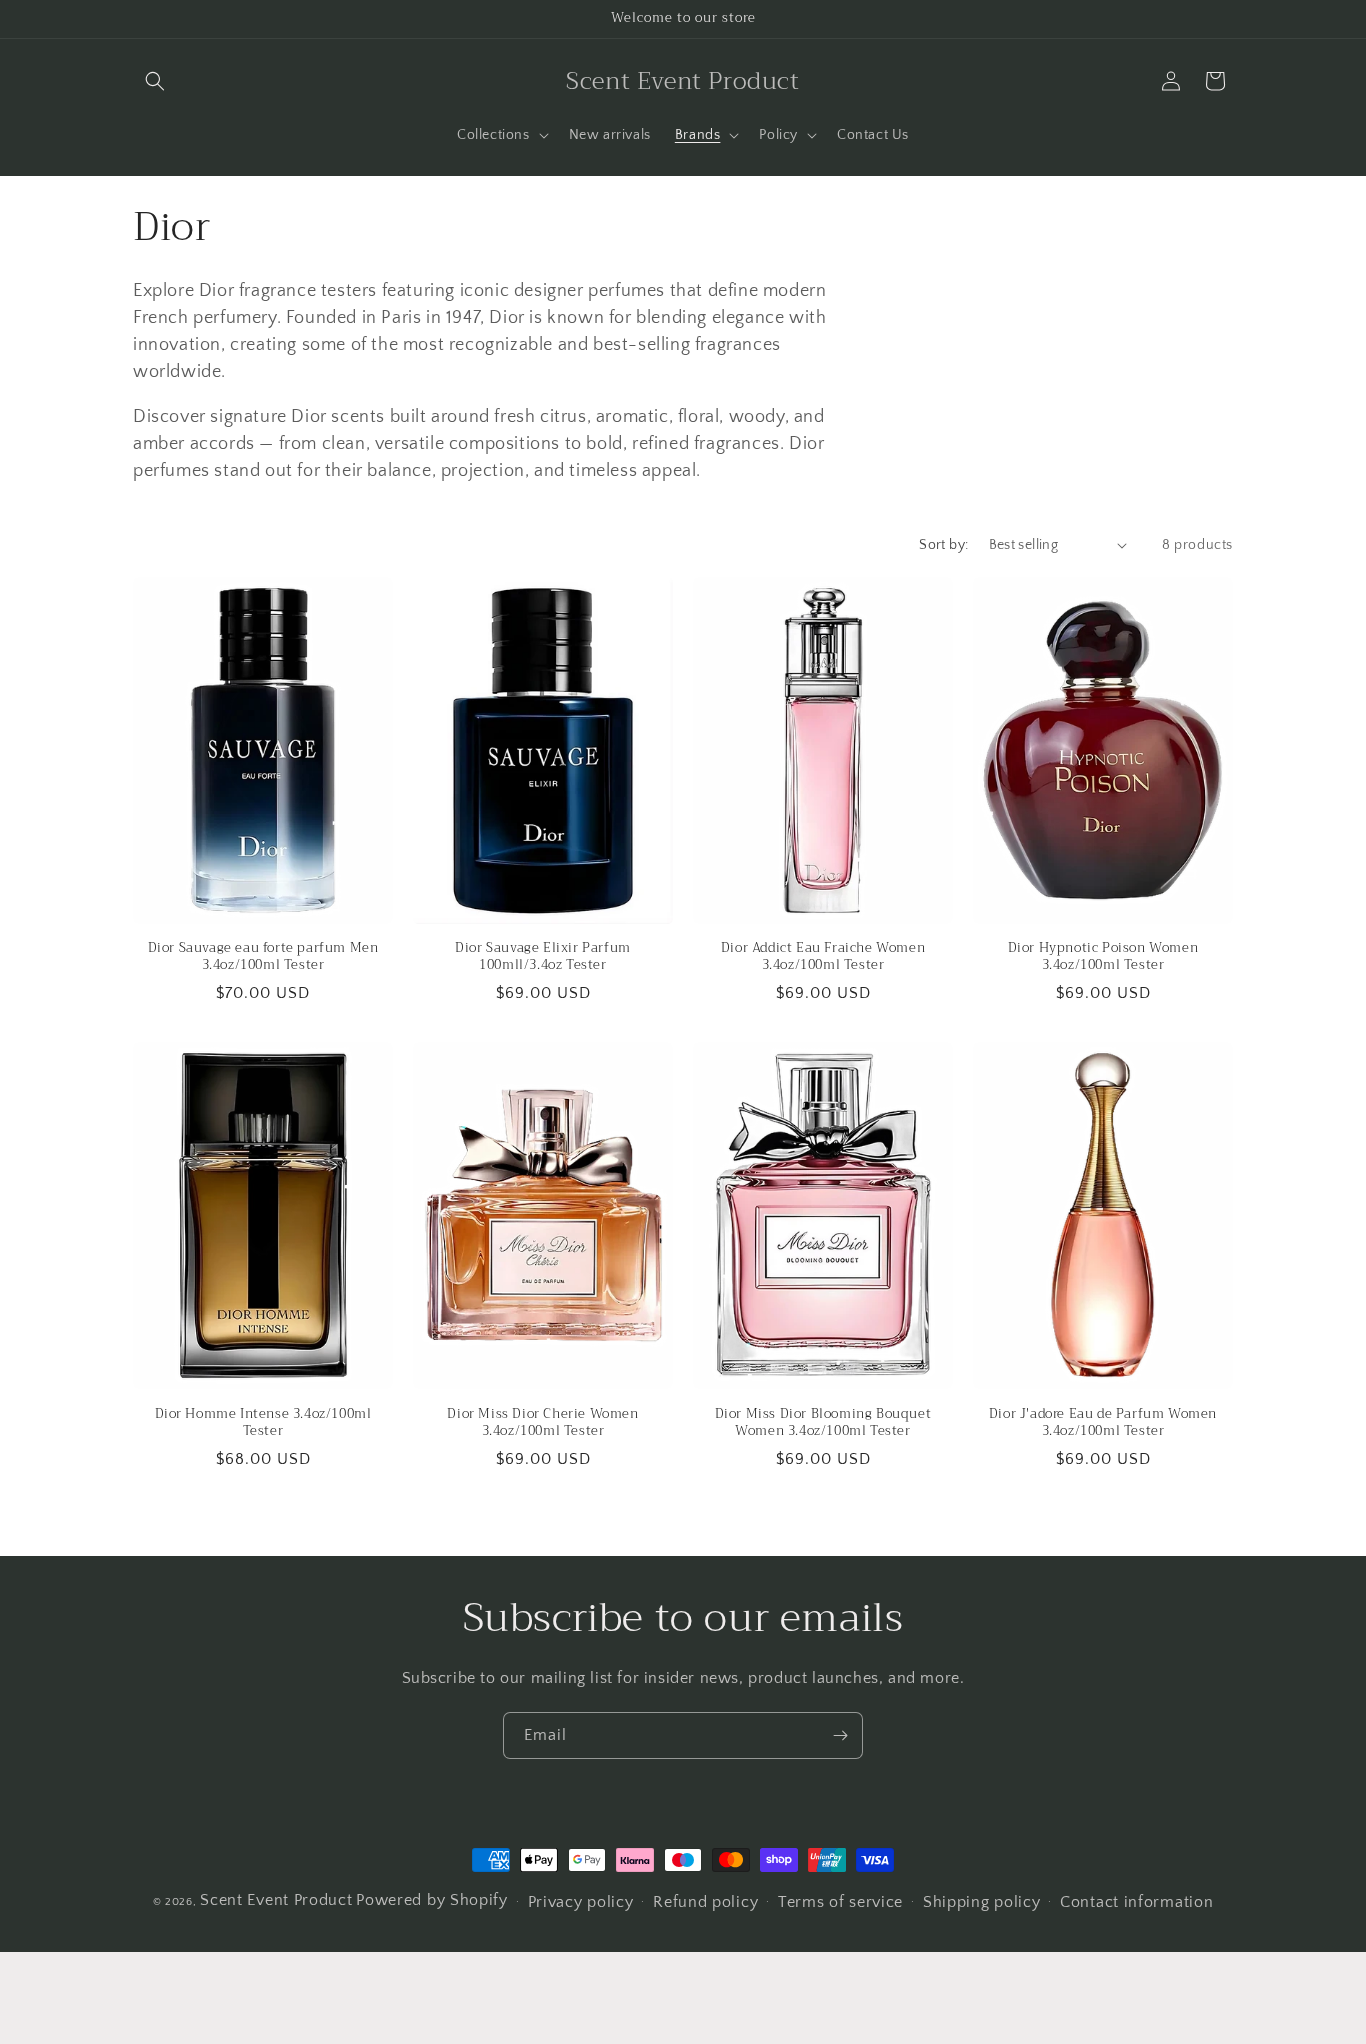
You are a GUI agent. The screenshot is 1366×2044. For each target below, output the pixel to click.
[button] (155, 81)
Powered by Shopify (432, 1900)
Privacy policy (581, 1902)
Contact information (1136, 1902)
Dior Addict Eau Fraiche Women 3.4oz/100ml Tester (823, 957)
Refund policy (705, 1902)
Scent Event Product (276, 1900)
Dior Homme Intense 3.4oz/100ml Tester (263, 1423)
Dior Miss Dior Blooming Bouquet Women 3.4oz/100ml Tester (823, 1423)
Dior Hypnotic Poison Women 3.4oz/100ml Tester (1103, 957)
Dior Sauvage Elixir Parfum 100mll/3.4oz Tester (543, 957)
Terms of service (840, 1902)
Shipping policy (982, 1902)
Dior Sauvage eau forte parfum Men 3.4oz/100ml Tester (263, 957)
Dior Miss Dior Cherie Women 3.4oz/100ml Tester (542, 1423)
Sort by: (943, 545)
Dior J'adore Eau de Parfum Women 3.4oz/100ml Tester (1103, 1423)
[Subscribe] (840, 1735)
